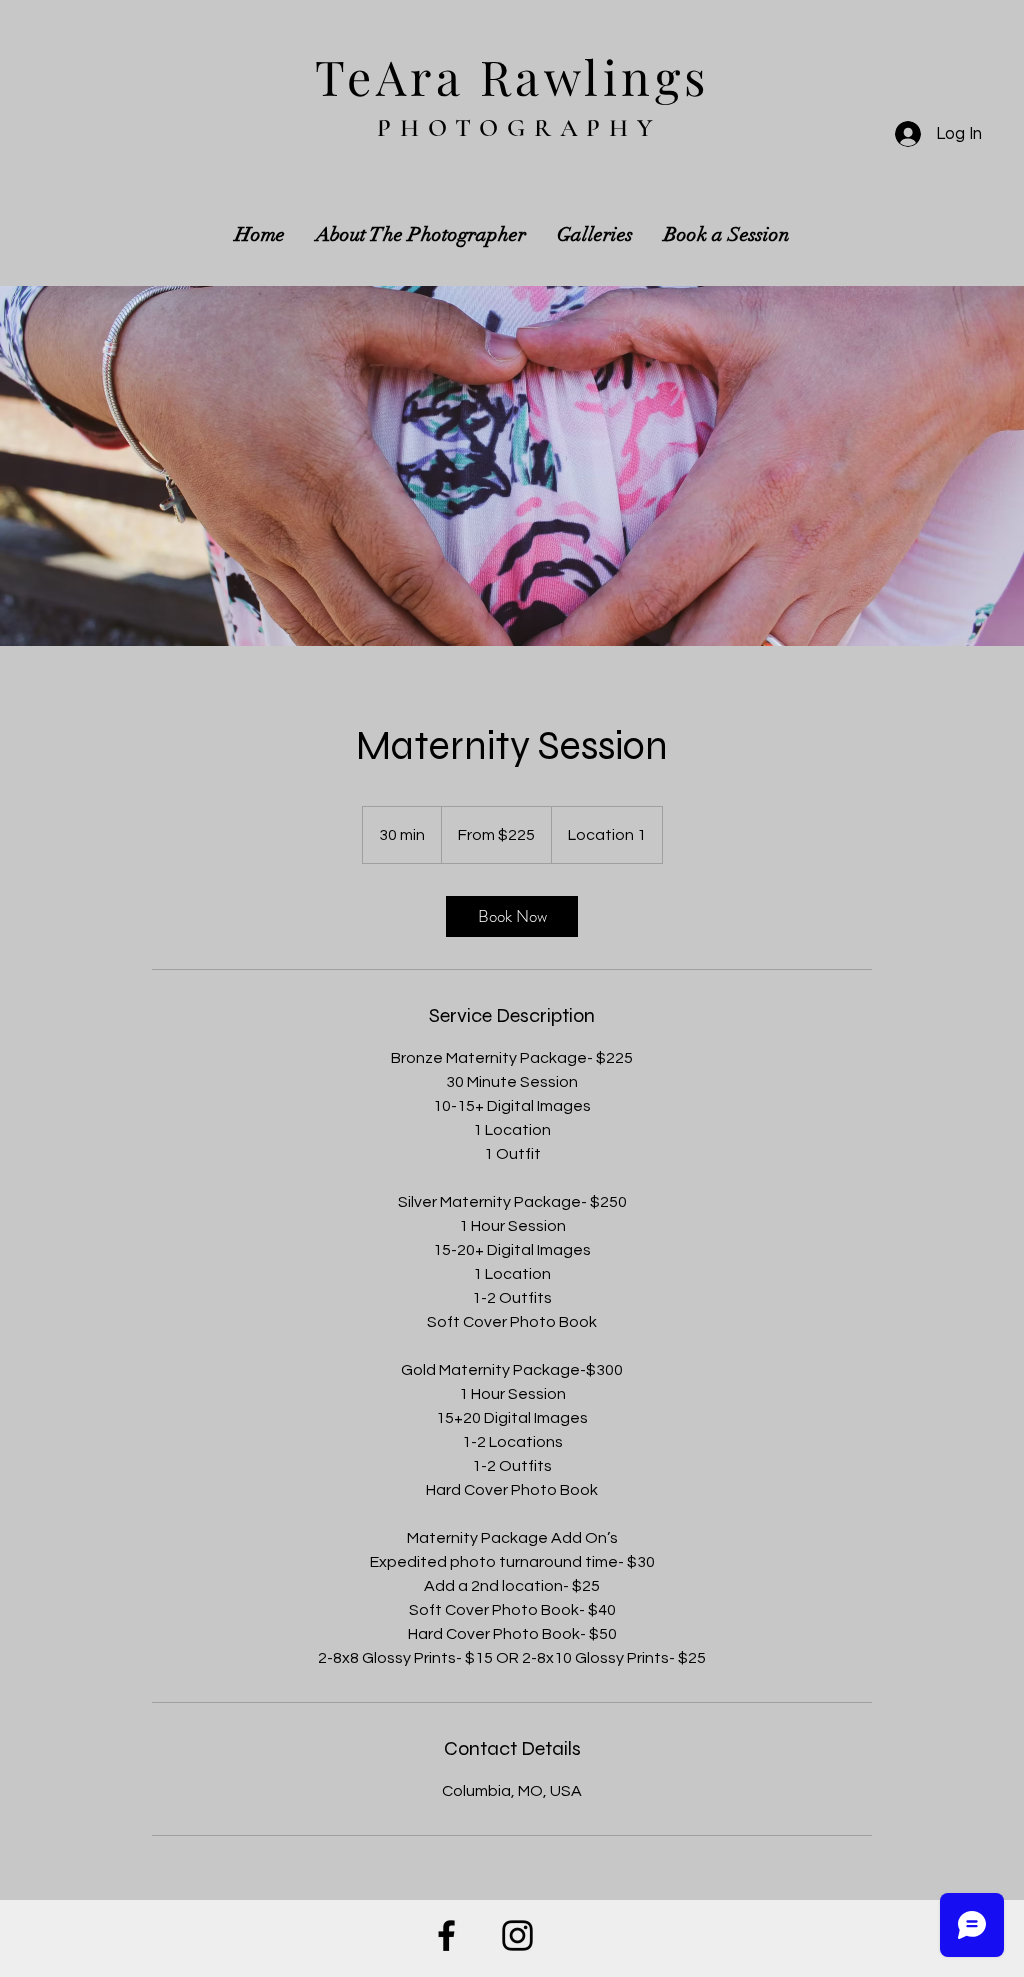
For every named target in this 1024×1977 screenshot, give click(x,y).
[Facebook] (446, 1935)
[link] (512, 916)
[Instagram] (517, 1935)
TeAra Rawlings (512, 76)
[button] (595, 234)
